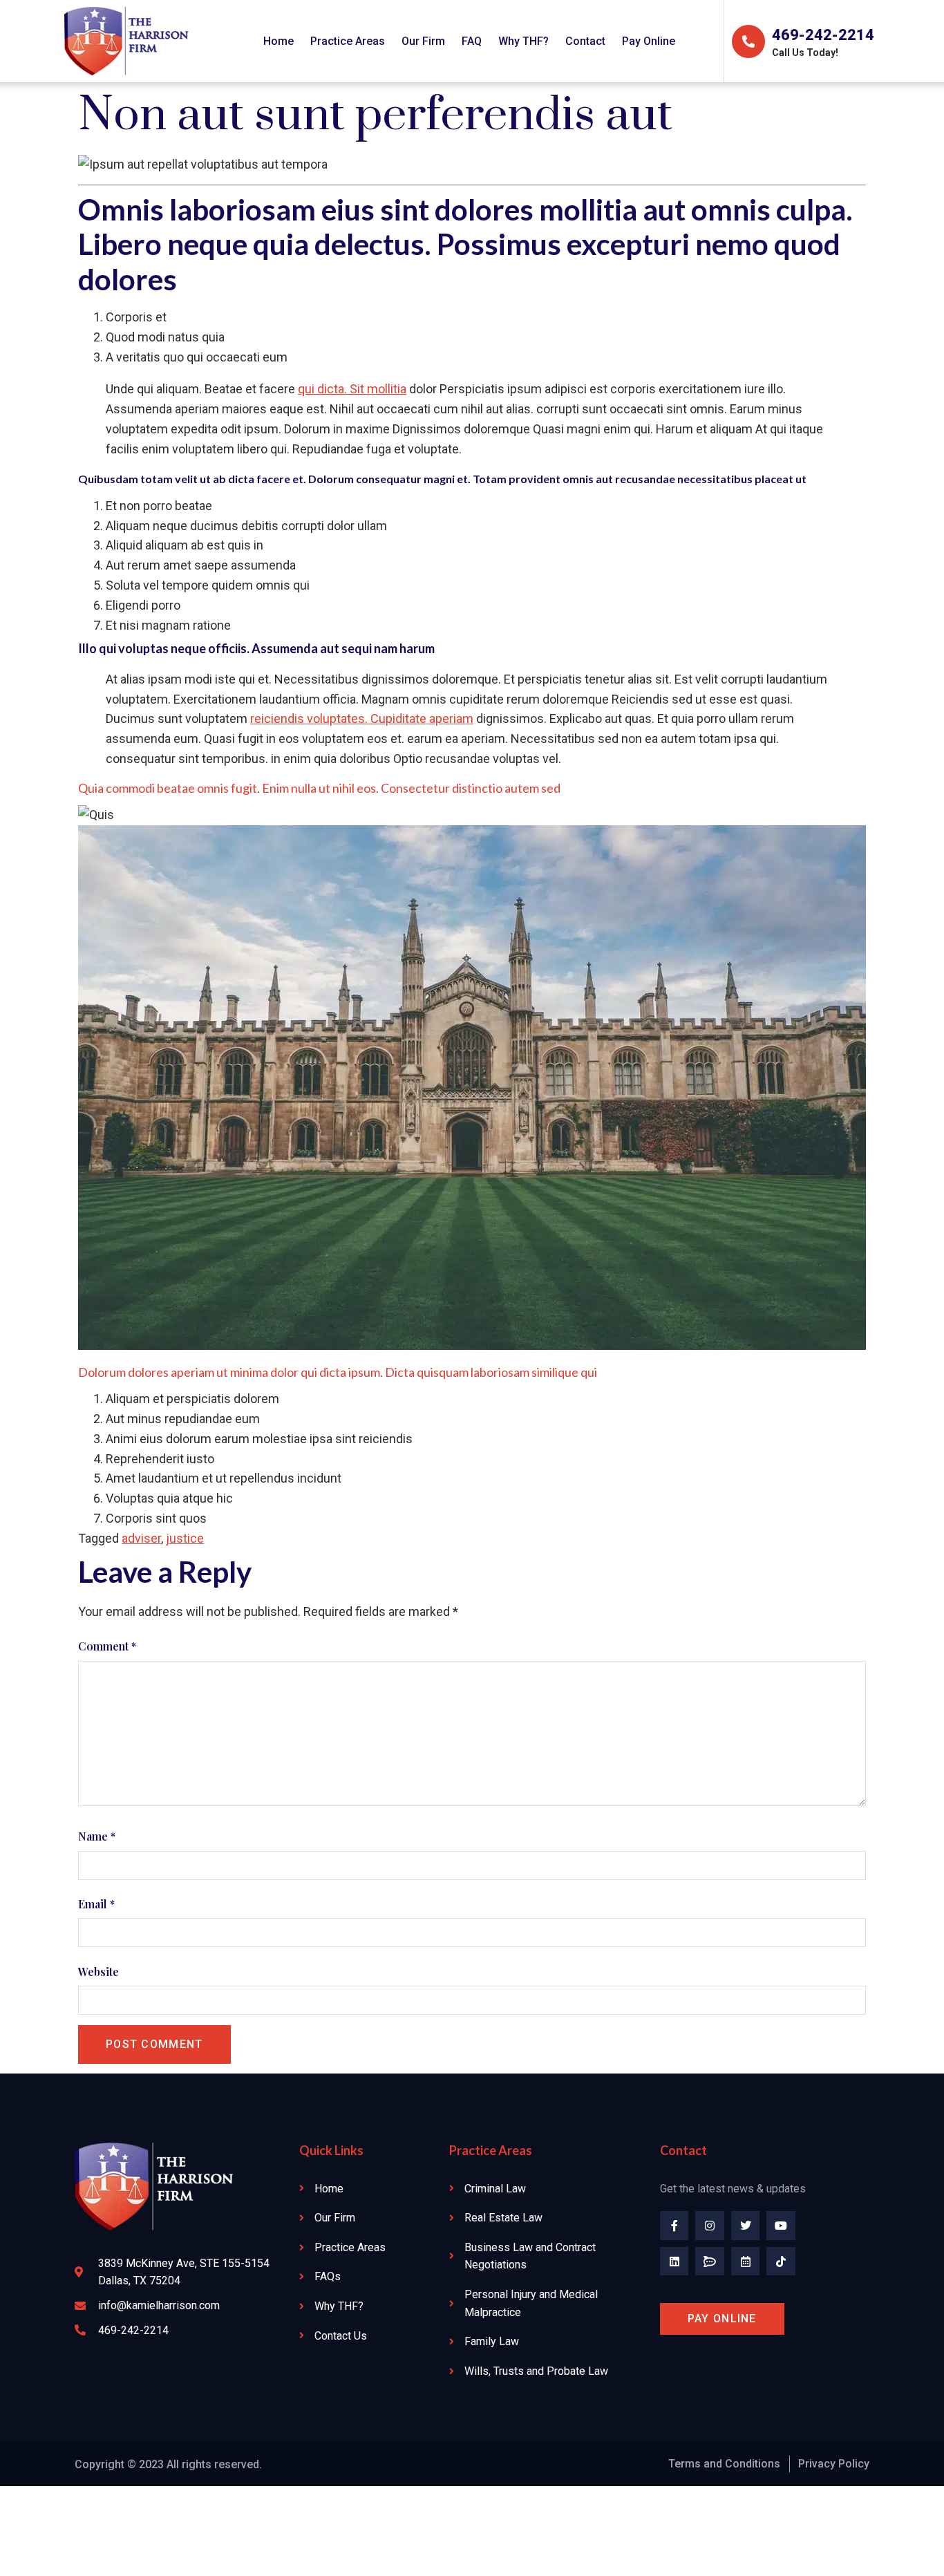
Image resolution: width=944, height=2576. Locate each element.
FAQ (472, 41)
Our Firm (423, 41)
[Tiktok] (781, 2262)
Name (97, 1836)
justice (185, 1538)
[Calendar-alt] (746, 2262)
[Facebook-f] (674, 2226)
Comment (107, 1646)
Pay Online (649, 41)
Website (98, 1972)
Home (279, 41)
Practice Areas (348, 41)
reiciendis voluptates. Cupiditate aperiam (362, 718)
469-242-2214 (823, 35)
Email (96, 1904)
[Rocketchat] (710, 2262)
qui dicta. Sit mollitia (352, 389)
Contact (585, 41)
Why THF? (523, 41)
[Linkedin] (674, 2262)
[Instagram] (710, 2226)
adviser (141, 1538)
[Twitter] (746, 2226)
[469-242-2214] (748, 41)
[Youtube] (781, 2226)
